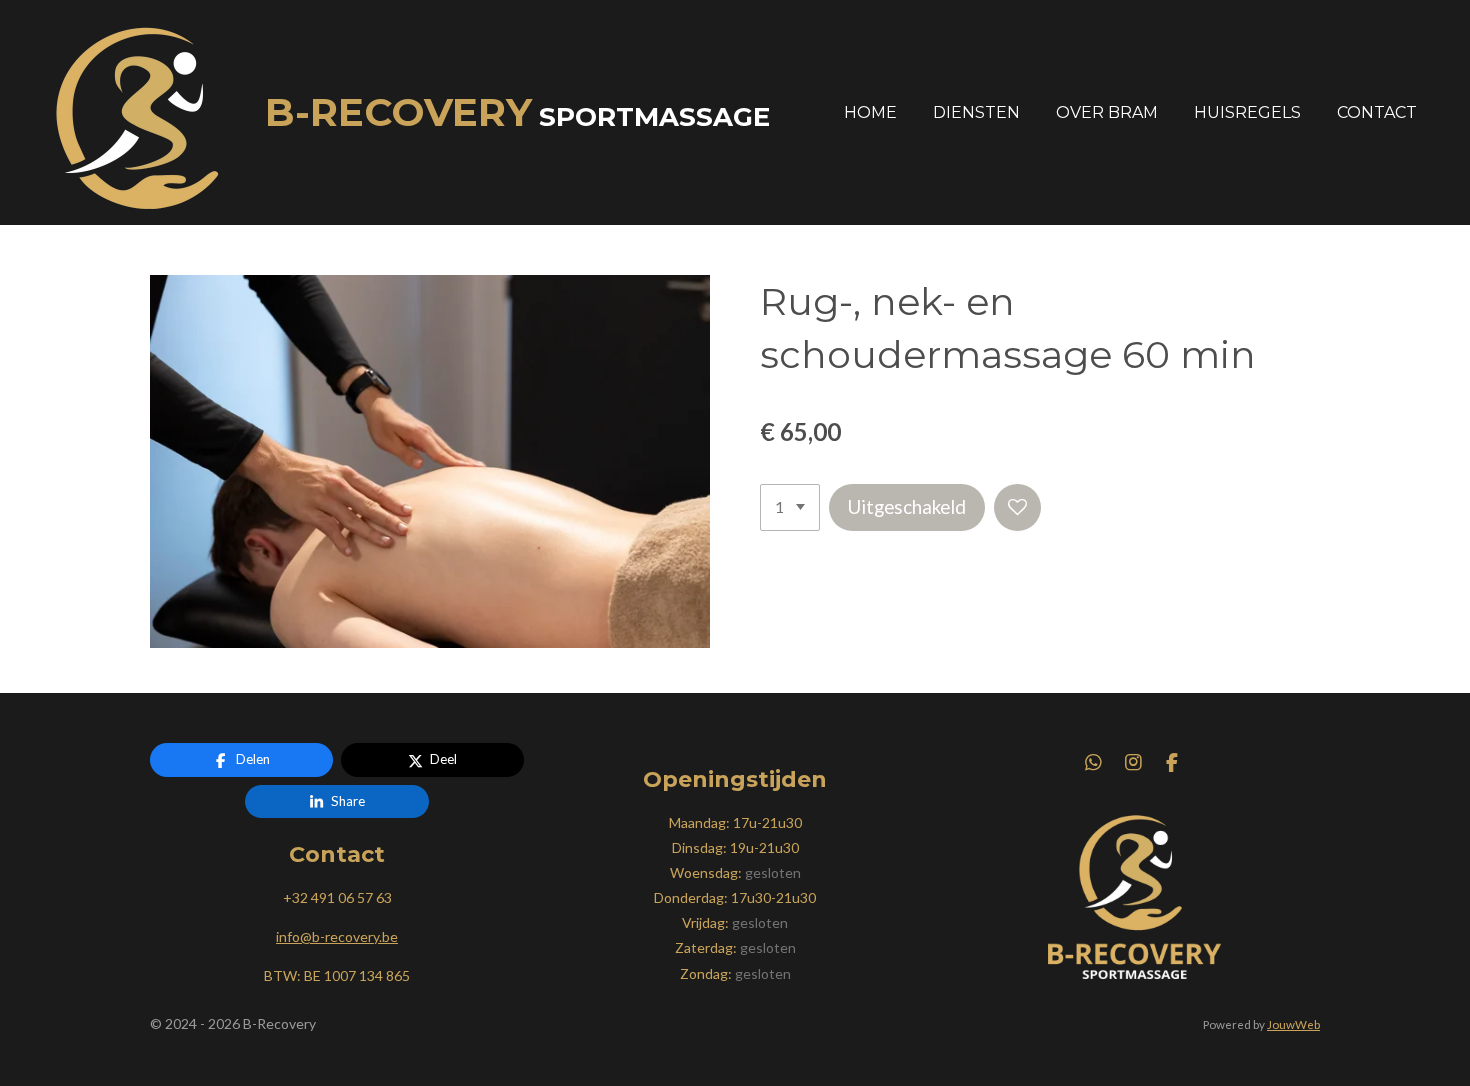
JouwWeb (1293, 1024)
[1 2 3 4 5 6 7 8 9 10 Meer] (790, 507)
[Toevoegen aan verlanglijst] (1017, 507)
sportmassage (517, 117)
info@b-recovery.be (337, 936)
